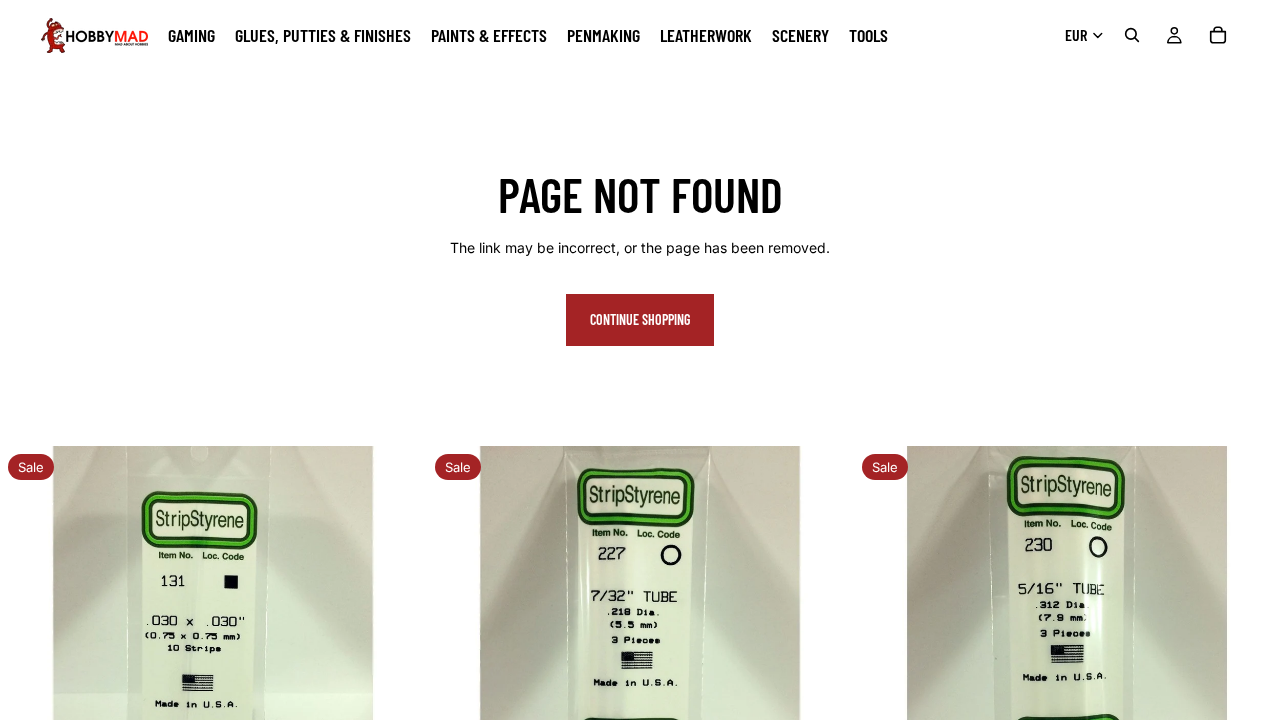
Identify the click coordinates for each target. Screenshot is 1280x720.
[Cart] (1218, 35)
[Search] (1132, 35)
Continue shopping (640, 319)
